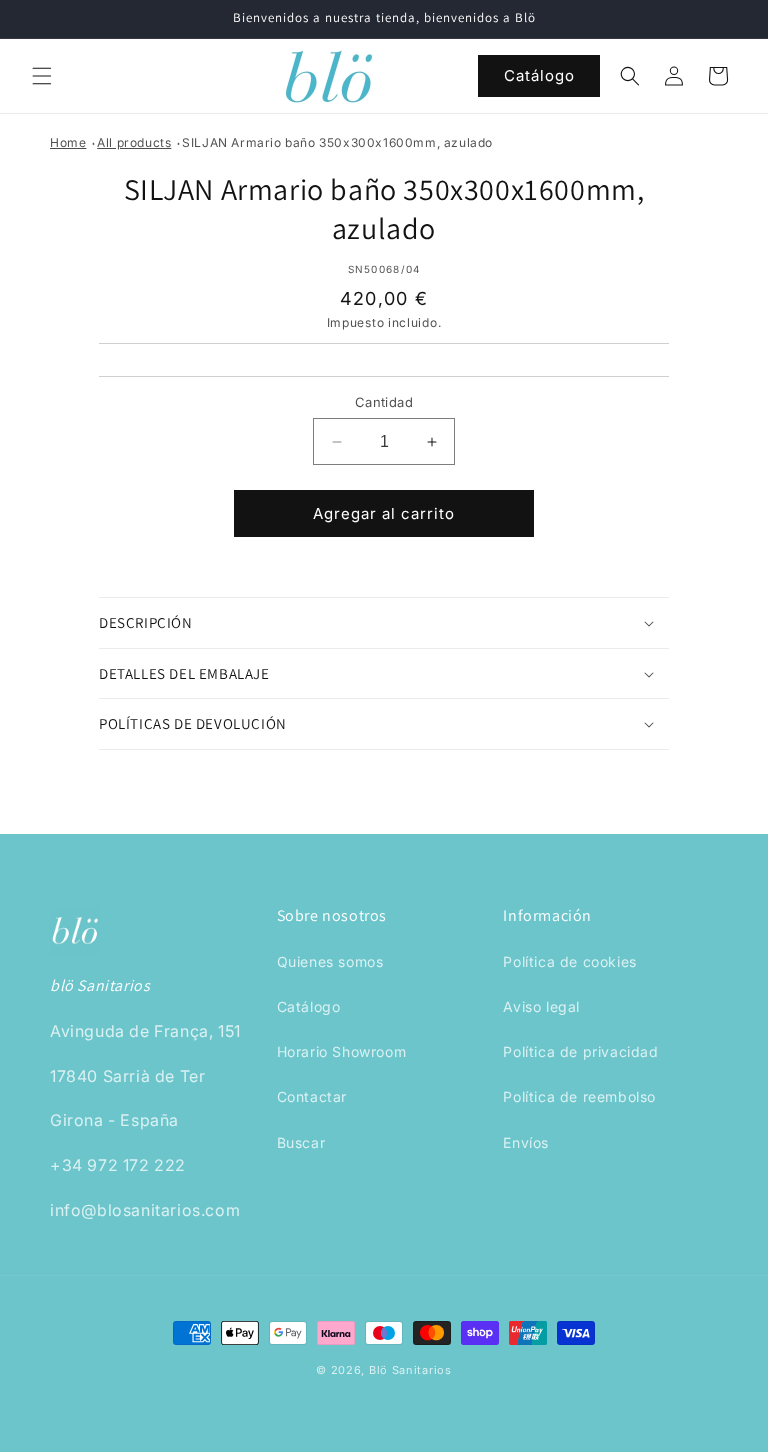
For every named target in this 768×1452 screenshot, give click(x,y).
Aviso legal (541, 1006)
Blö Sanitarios (410, 1370)
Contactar (312, 1096)
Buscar (301, 1142)
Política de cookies (569, 961)
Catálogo (539, 75)
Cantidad (384, 402)
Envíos (526, 1142)
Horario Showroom (342, 1051)
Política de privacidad (580, 1051)
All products (134, 142)
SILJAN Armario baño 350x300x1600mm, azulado (337, 142)
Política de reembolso (579, 1096)
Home (68, 142)
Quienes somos (330, 961)
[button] (42, 76)
